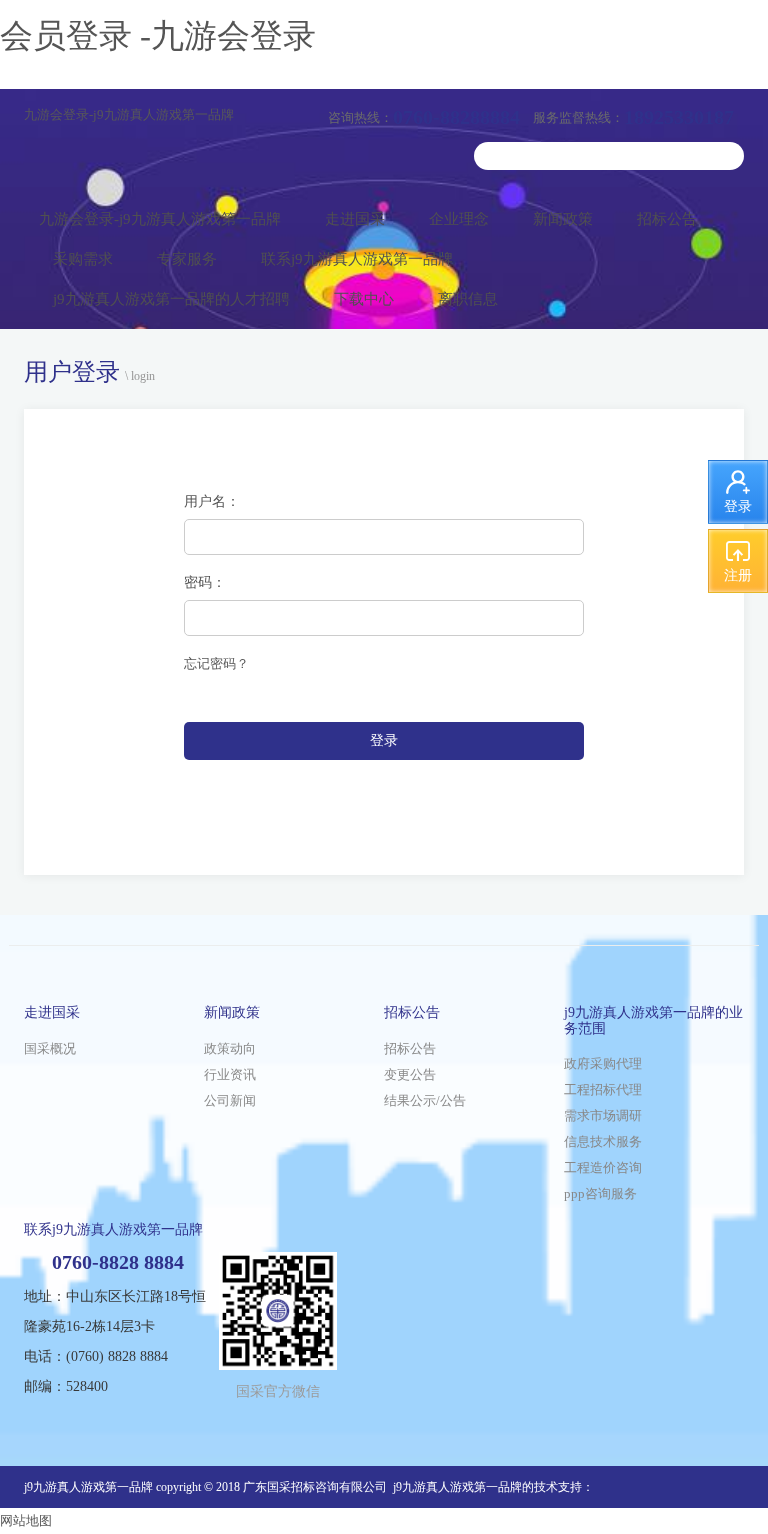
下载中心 (364, 299)
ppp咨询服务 (600, 1193)
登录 (384, 740)
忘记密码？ (216, 663)
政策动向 (230, 1048)
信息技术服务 (603, 1141)
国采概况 (50, 1048)
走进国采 (355, 219)
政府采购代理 (603, 1063)
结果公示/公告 (425, 1100)
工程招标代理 (603, 1089)
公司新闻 (230, 1100)
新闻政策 (563, 219)
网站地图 (26, 1520)
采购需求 (83, 259)
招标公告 (667, 219)
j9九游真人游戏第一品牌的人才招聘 (171, 299)
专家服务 (187, 259)
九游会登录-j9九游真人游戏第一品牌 (129, 114)
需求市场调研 (603, 1115)
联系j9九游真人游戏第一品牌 (357, 259)
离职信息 (468, 299)
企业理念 (459, 219)
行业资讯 (230, 1074)
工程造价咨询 (603, 1167)
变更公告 (410, 1074)
